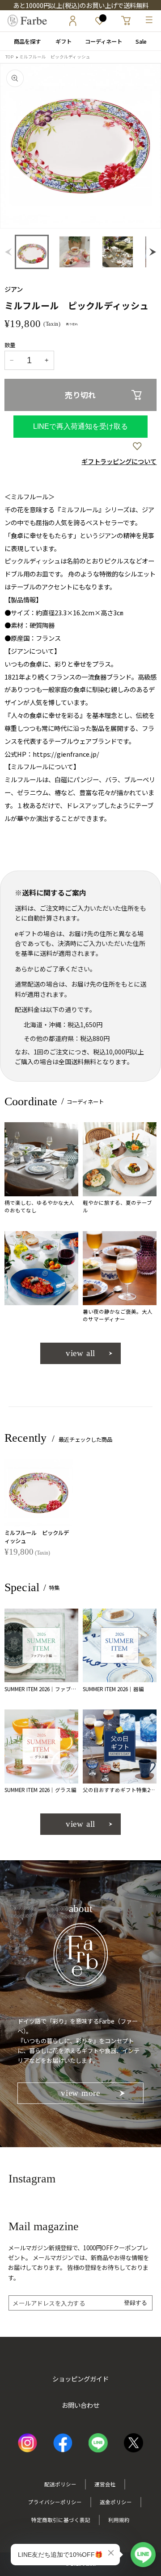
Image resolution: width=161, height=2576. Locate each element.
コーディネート (101, 41)
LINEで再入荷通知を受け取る (80, 426)
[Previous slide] (11, 252)
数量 (10, 345)
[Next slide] (146, 146)
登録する (136, 2303)
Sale (141, 41)
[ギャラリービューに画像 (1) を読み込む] (32, 252)
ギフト (61, 41)
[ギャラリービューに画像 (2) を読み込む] (75, 252)
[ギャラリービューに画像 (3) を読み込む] (118, 252)
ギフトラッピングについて (119, 461)
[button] (32, 252)
